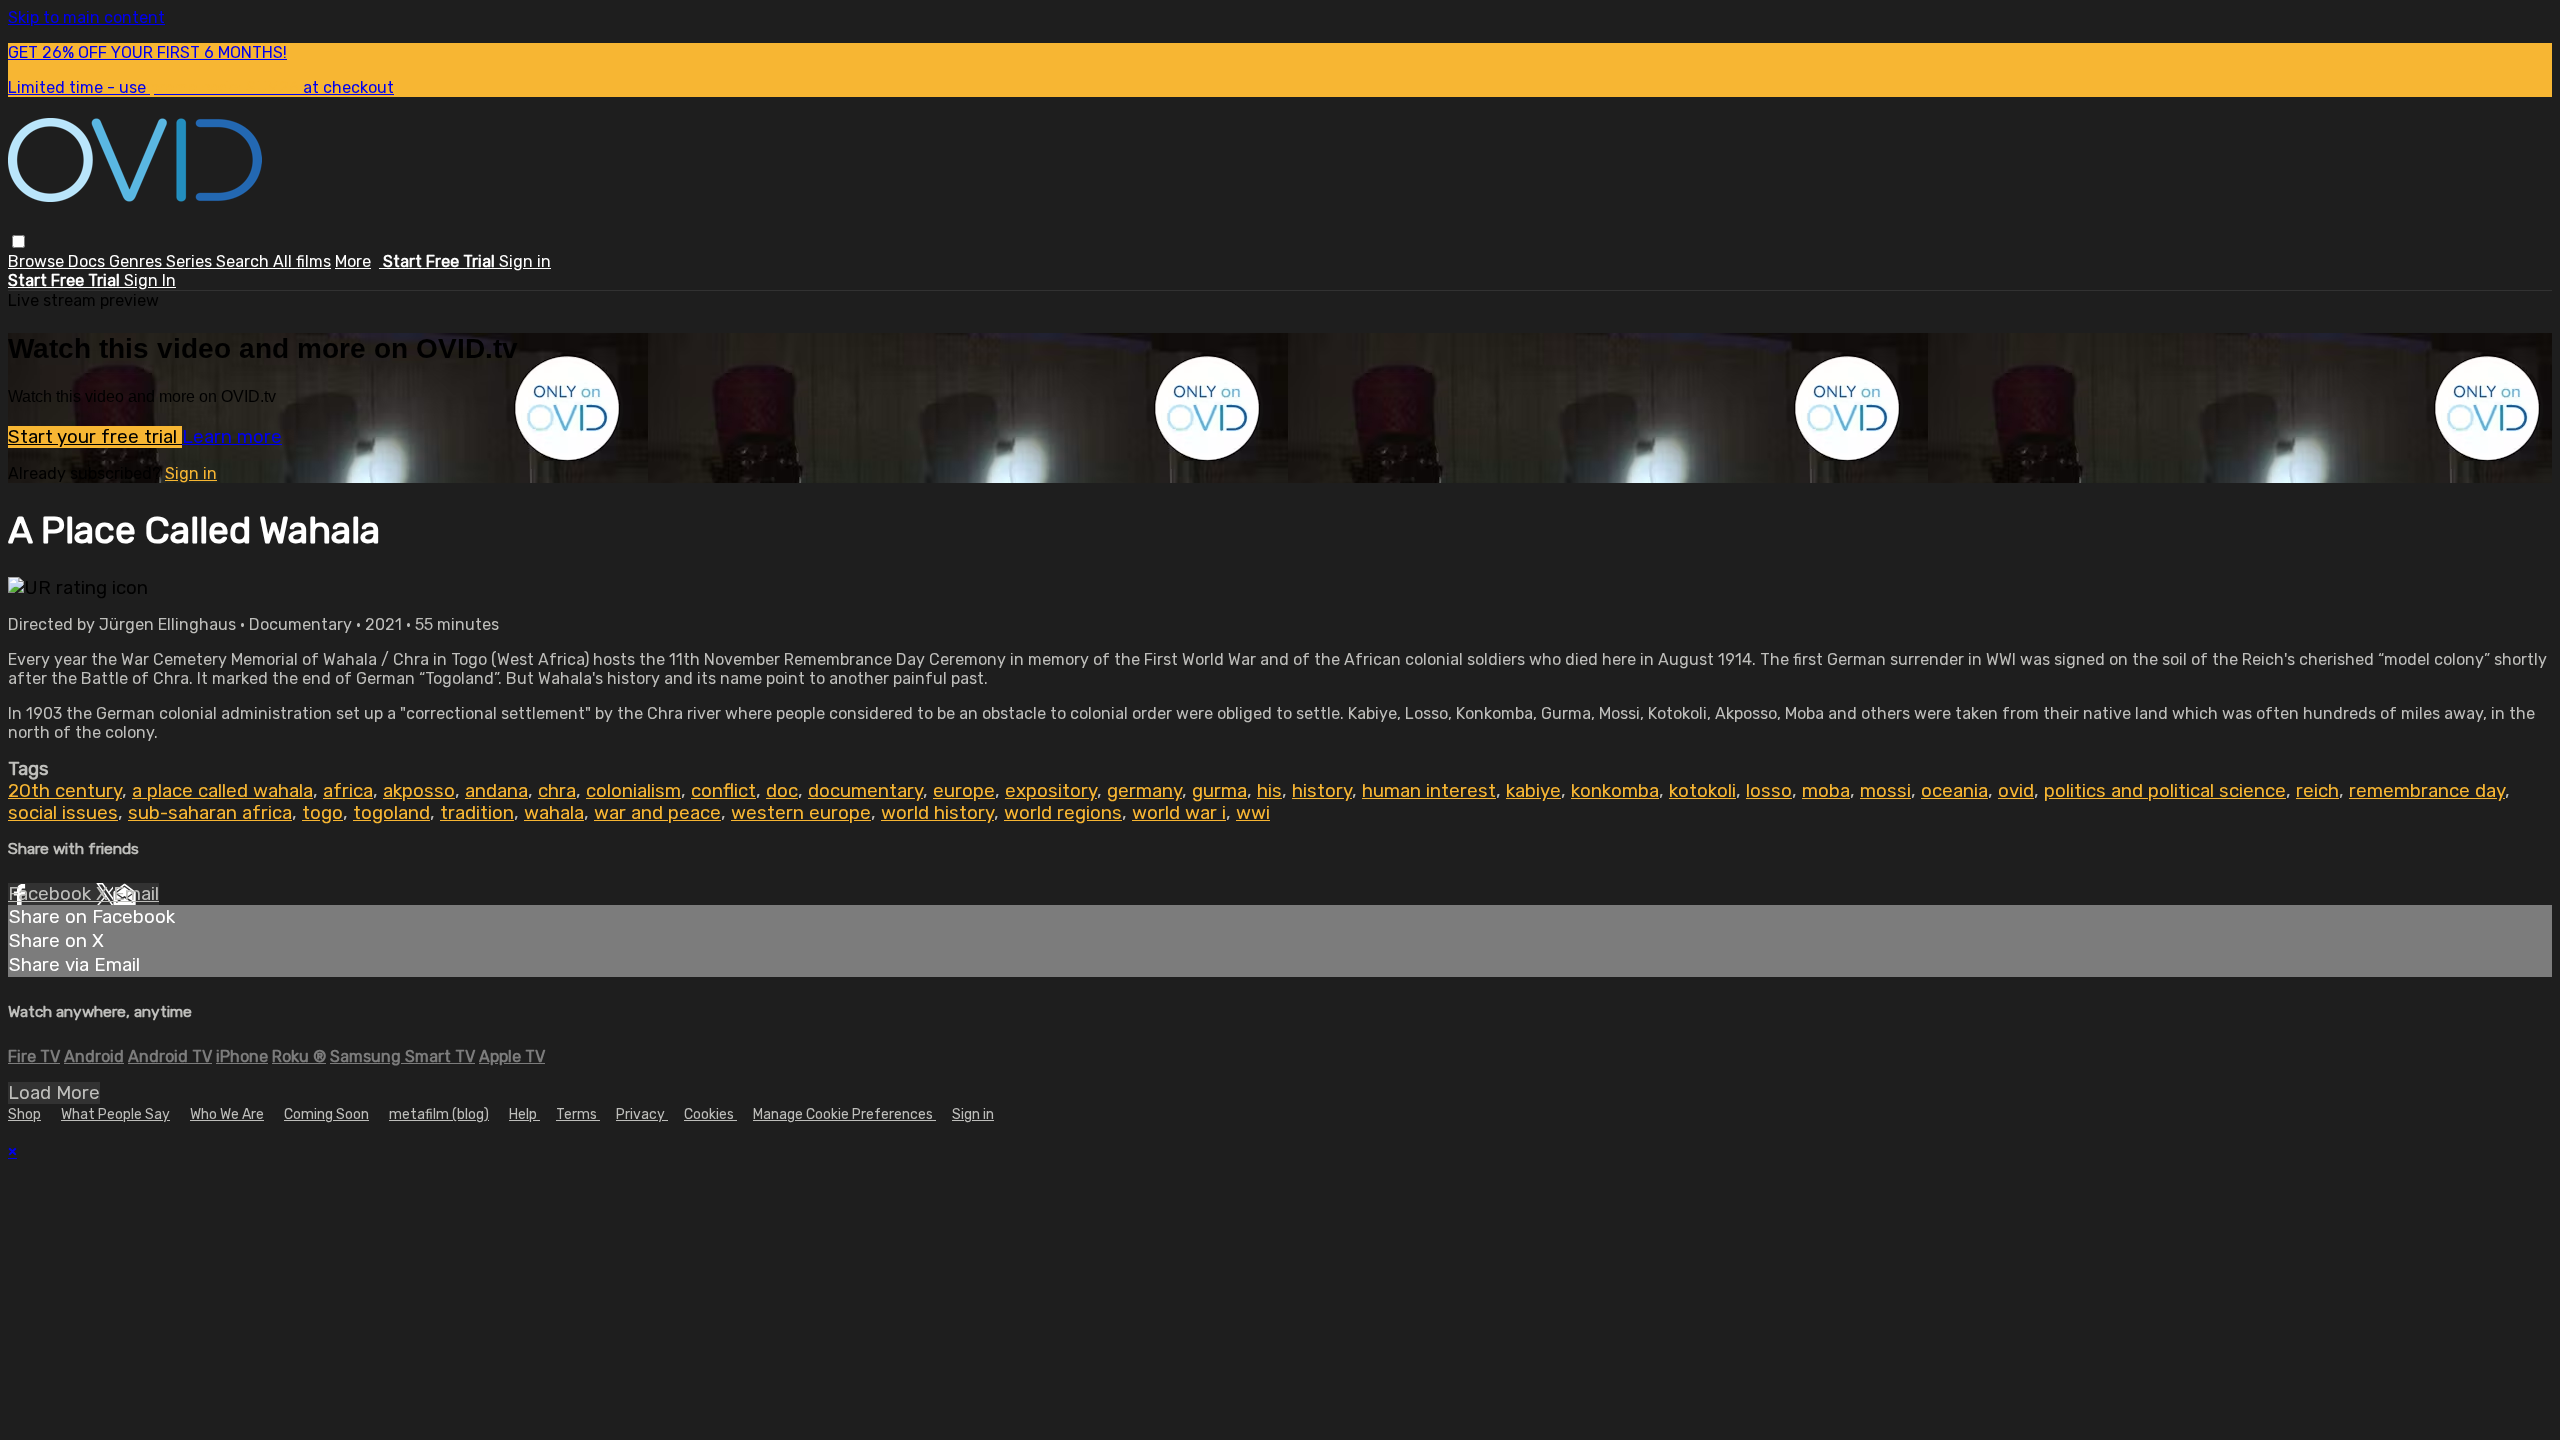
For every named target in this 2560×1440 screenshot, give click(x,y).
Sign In (150, 280)
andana (496, 791)
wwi (1253, 813)
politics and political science (2165, 791)
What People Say (115, 1114)
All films (302, 261)
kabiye (1533, 791)
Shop (24, 1114)
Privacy (642, 1114)
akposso (419, 791)
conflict (723, 791)
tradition (477, 813)
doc (782, 791)
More (353, 261)
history (1322, 791)
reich (2317, 791)
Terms (578, 1114)
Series (191, 261)
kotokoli (1702, 791)
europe (964, 791)
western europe (801, 813)
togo (322, 813)
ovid (2016, 791)
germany (1144, 791)
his (1269, 791)
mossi (1885, 791)
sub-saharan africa (210, 813)
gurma (1219, 791)
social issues (63, 813)
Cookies (710, 1114)
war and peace (657, 813)
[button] (18, 241)
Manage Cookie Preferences (844, 1114)
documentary (865, 791)
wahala (554, 813)
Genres (137, 261)
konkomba (1615, 791)
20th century (65, 791)
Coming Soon (326, 1114)
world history (937, 813)
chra (557, 791)
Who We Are (227, 1114)
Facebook (52, 894)
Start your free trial (95, 437)
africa (348, 791)
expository (1051, 791)
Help (524, 1114)
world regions (1063, 813)
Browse (38, 261)
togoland (391, 813)
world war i (1179, 813)
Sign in (525, 261)
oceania (1954, 791)
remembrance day (2427, 791)
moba (1826, 791)
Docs (88, 261)
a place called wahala (222, 791)
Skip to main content (86, 17)
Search (244, 261)
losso (1769, 791)
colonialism (633, 791)
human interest (1429, 791)
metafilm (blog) (439, 1114)
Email (136, 894)
